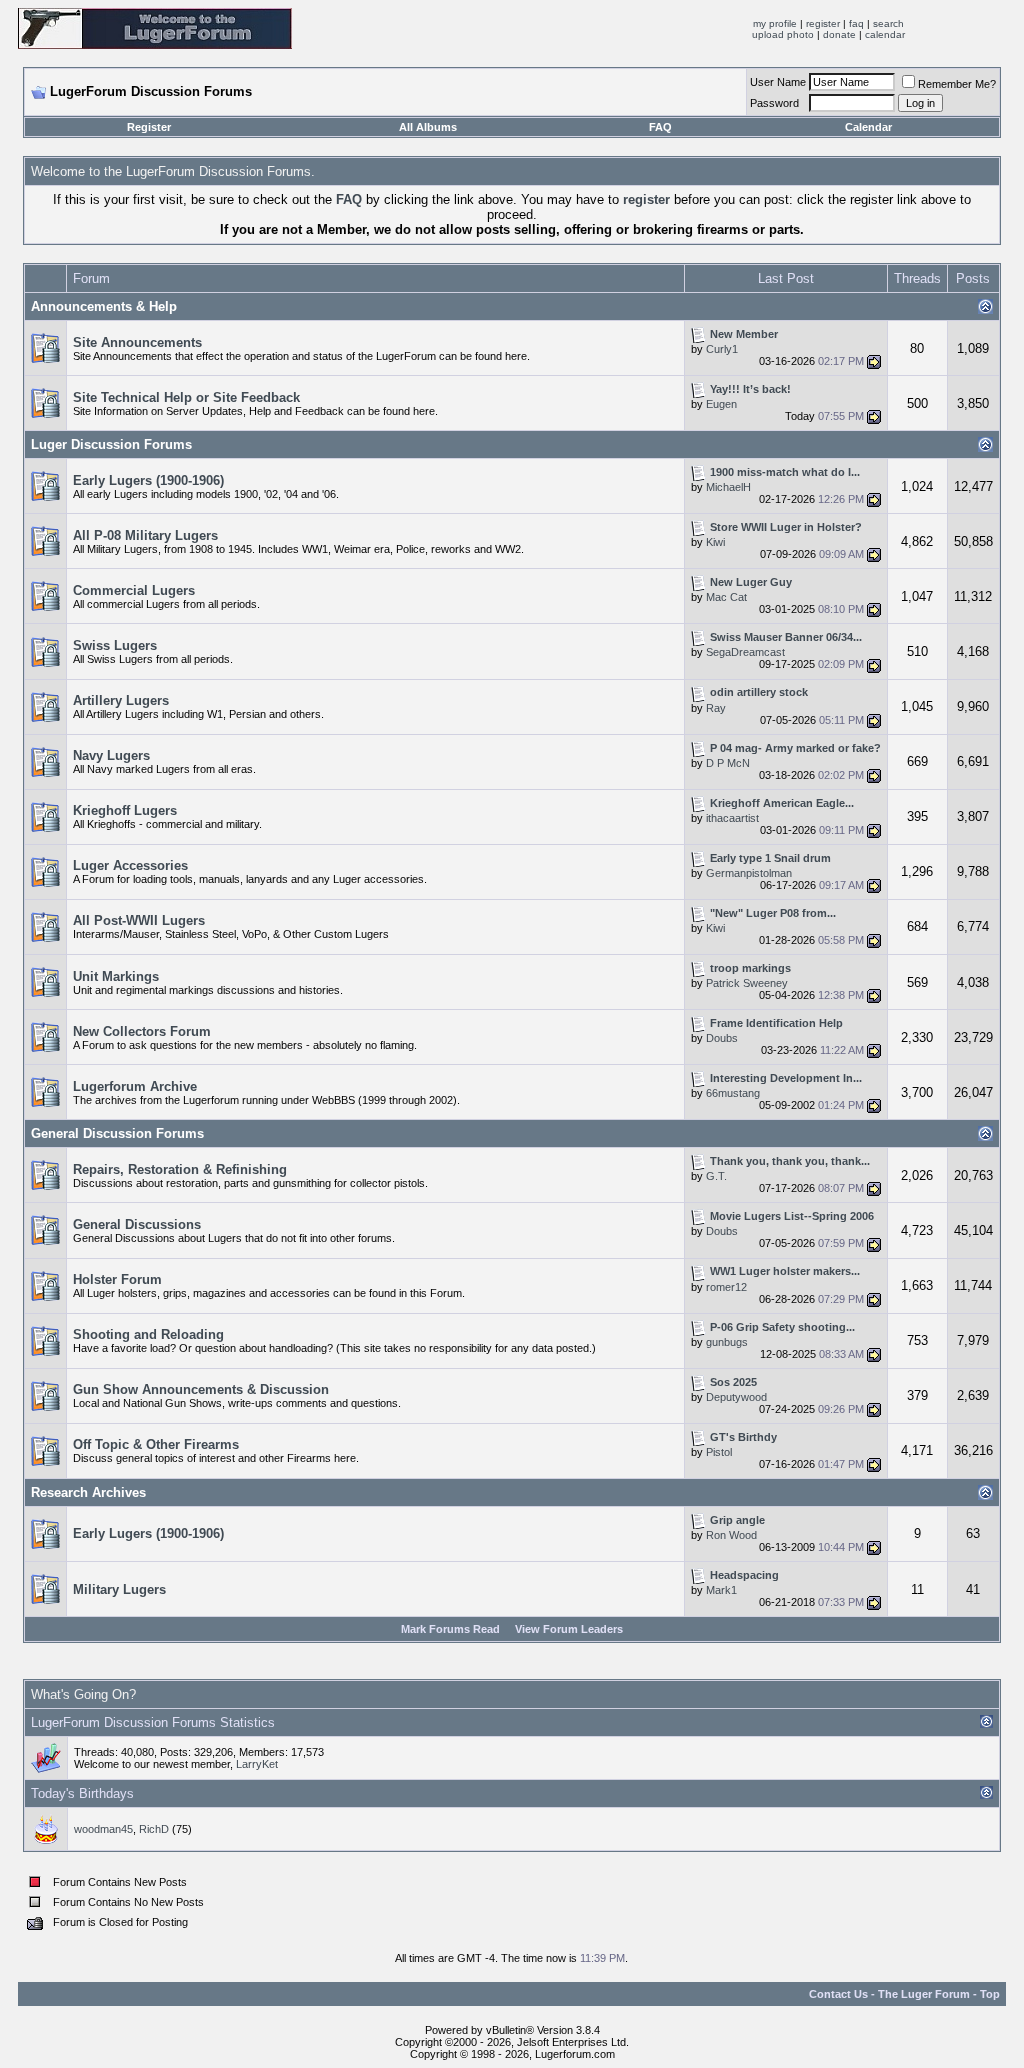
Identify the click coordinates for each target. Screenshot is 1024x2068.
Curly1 (722, 349)
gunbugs (727, 1342)
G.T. (716, 1176)
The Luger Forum (924, 1994)
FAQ (660, 127)
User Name (778, 82)
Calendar (868, 127)
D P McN (728, 763)
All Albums (428, 127)
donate (839, 34)
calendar (885, 34)
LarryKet (257, 1764)
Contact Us (838, 1994)
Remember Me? (957, 84)
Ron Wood (731, 1535)
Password (774, 103)
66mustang (733, 1093)
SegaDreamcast (745, 652)
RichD (154, 1829)
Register (149, 127)
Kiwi (715, 542)
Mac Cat (726, 597)
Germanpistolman (749, 873)
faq (856, 23)
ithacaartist (732, 818)
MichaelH (728, 487)
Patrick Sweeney (747, 983)
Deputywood (736, 1397)
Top (990, 1994)
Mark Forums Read (450, 1629)
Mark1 (721, 1590)
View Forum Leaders (569, 1629)
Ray (716, 708)
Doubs (722, 1038)
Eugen (721, 404)
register (823, 23)
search (888, 23)
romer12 (726, 1287)
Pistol (719, 1452)
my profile (775, 23)
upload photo (783, 34)
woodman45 (103, 1829)
